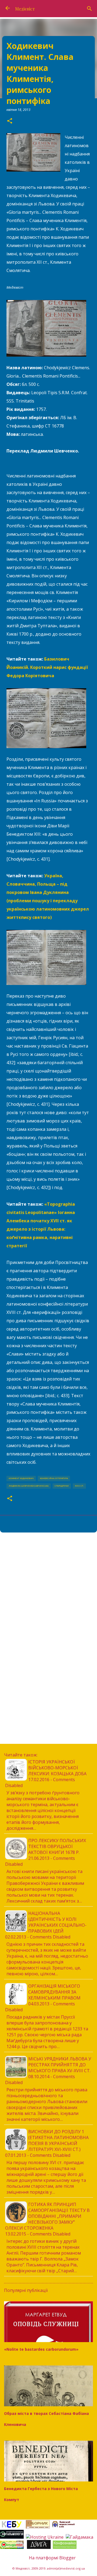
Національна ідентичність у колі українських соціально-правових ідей (57, 1922)
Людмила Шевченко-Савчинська (29, 1486)
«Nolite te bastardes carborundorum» (41, 2349)
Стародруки (62, 1486)
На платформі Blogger (52, 2558)
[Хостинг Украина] (45, 2537)
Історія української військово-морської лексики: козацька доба (57, 1768)
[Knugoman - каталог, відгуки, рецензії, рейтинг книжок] (12, 2547)
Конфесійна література (54, 1478)
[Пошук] (89, 9)
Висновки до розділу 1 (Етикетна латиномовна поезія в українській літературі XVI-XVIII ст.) (58, 2140)
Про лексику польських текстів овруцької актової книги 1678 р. (57, 1846)
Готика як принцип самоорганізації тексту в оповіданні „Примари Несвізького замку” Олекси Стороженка (47, 2216)
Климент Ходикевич (21, 1478)
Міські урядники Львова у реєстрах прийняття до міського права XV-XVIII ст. (60, 2065)
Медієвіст (25, 9)
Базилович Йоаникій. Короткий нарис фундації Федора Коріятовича (47, 667)
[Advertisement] (48, 1589)
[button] (10, 121)
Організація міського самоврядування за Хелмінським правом (54, 1992)
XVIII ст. (79, 1486)
